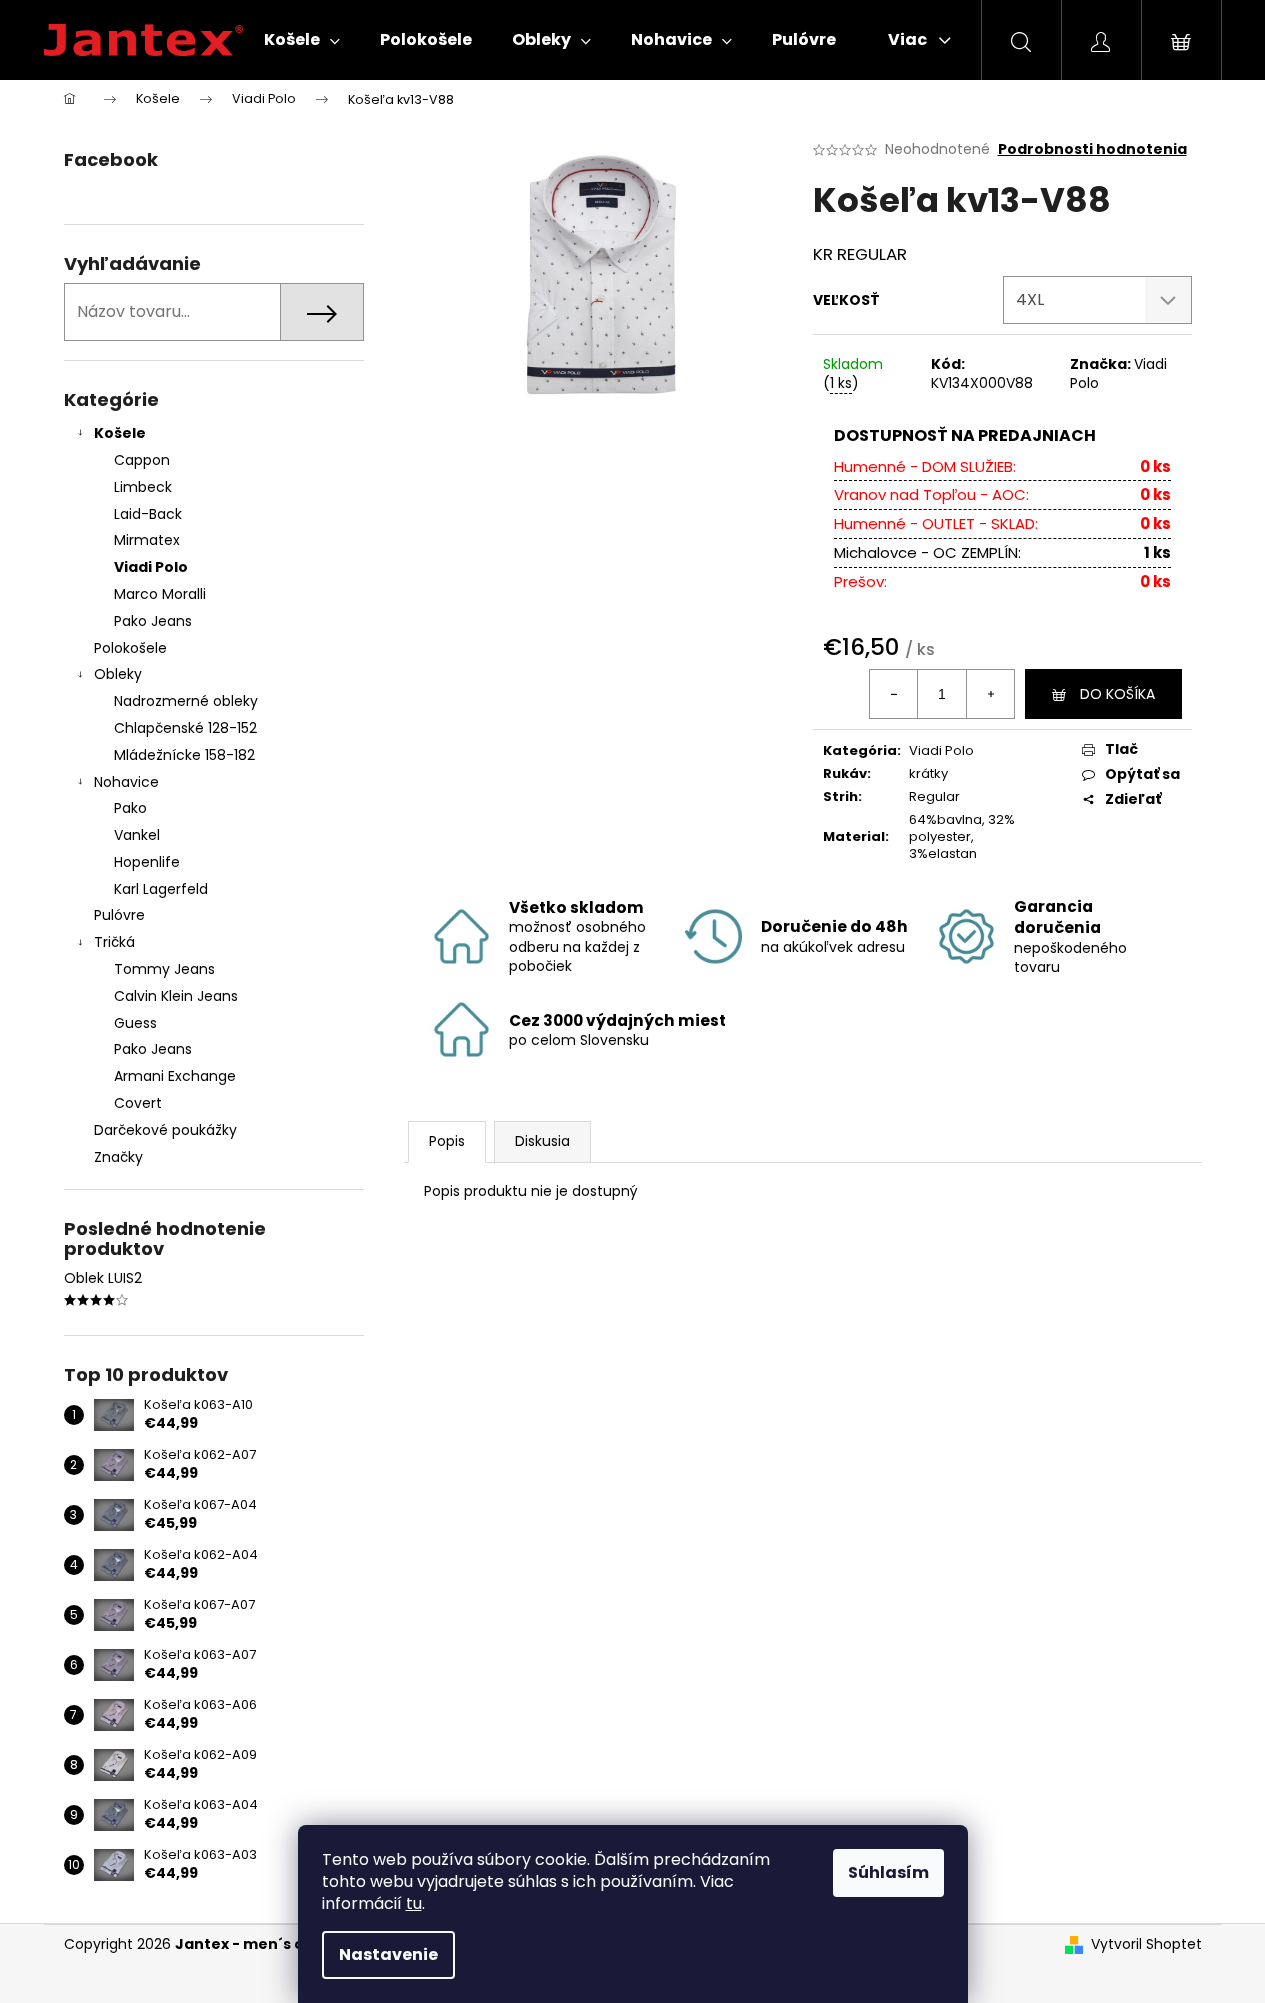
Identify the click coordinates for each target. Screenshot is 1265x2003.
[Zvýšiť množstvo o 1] (990, 694)
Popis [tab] (447, 1141)
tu (414, 1903)
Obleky (118, 674)
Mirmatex (147, 540)
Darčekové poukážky (165, 1130)
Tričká (114, 942)
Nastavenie (388, 1954)
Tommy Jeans (164, 969)
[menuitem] (302, 40)
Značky (118, 1157)
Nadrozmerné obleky (186, 701)
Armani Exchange (175, 1076)
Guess (135, 1023)
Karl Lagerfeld (161, 889)
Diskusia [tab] (542, 1141)
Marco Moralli (160, 594)
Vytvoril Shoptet (1146, 1944)
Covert (138, 1103)
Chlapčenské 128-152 (185, 728)
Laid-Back (148, 514)
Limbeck (143, 487)
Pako (130, 808)
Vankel (137, 835)
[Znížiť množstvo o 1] (894, 694)
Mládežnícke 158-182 (184, 755)
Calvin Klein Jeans (176, 996)
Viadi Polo (151, 567)
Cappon (142, 460)
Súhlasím (888, 1872)
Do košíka (1117, 694)
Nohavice (126, 782)
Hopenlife (147, 862)
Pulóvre (119, 915)
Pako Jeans (153, 621)
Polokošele (130, 648)
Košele (120, 433)
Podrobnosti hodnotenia (1092, 149)
